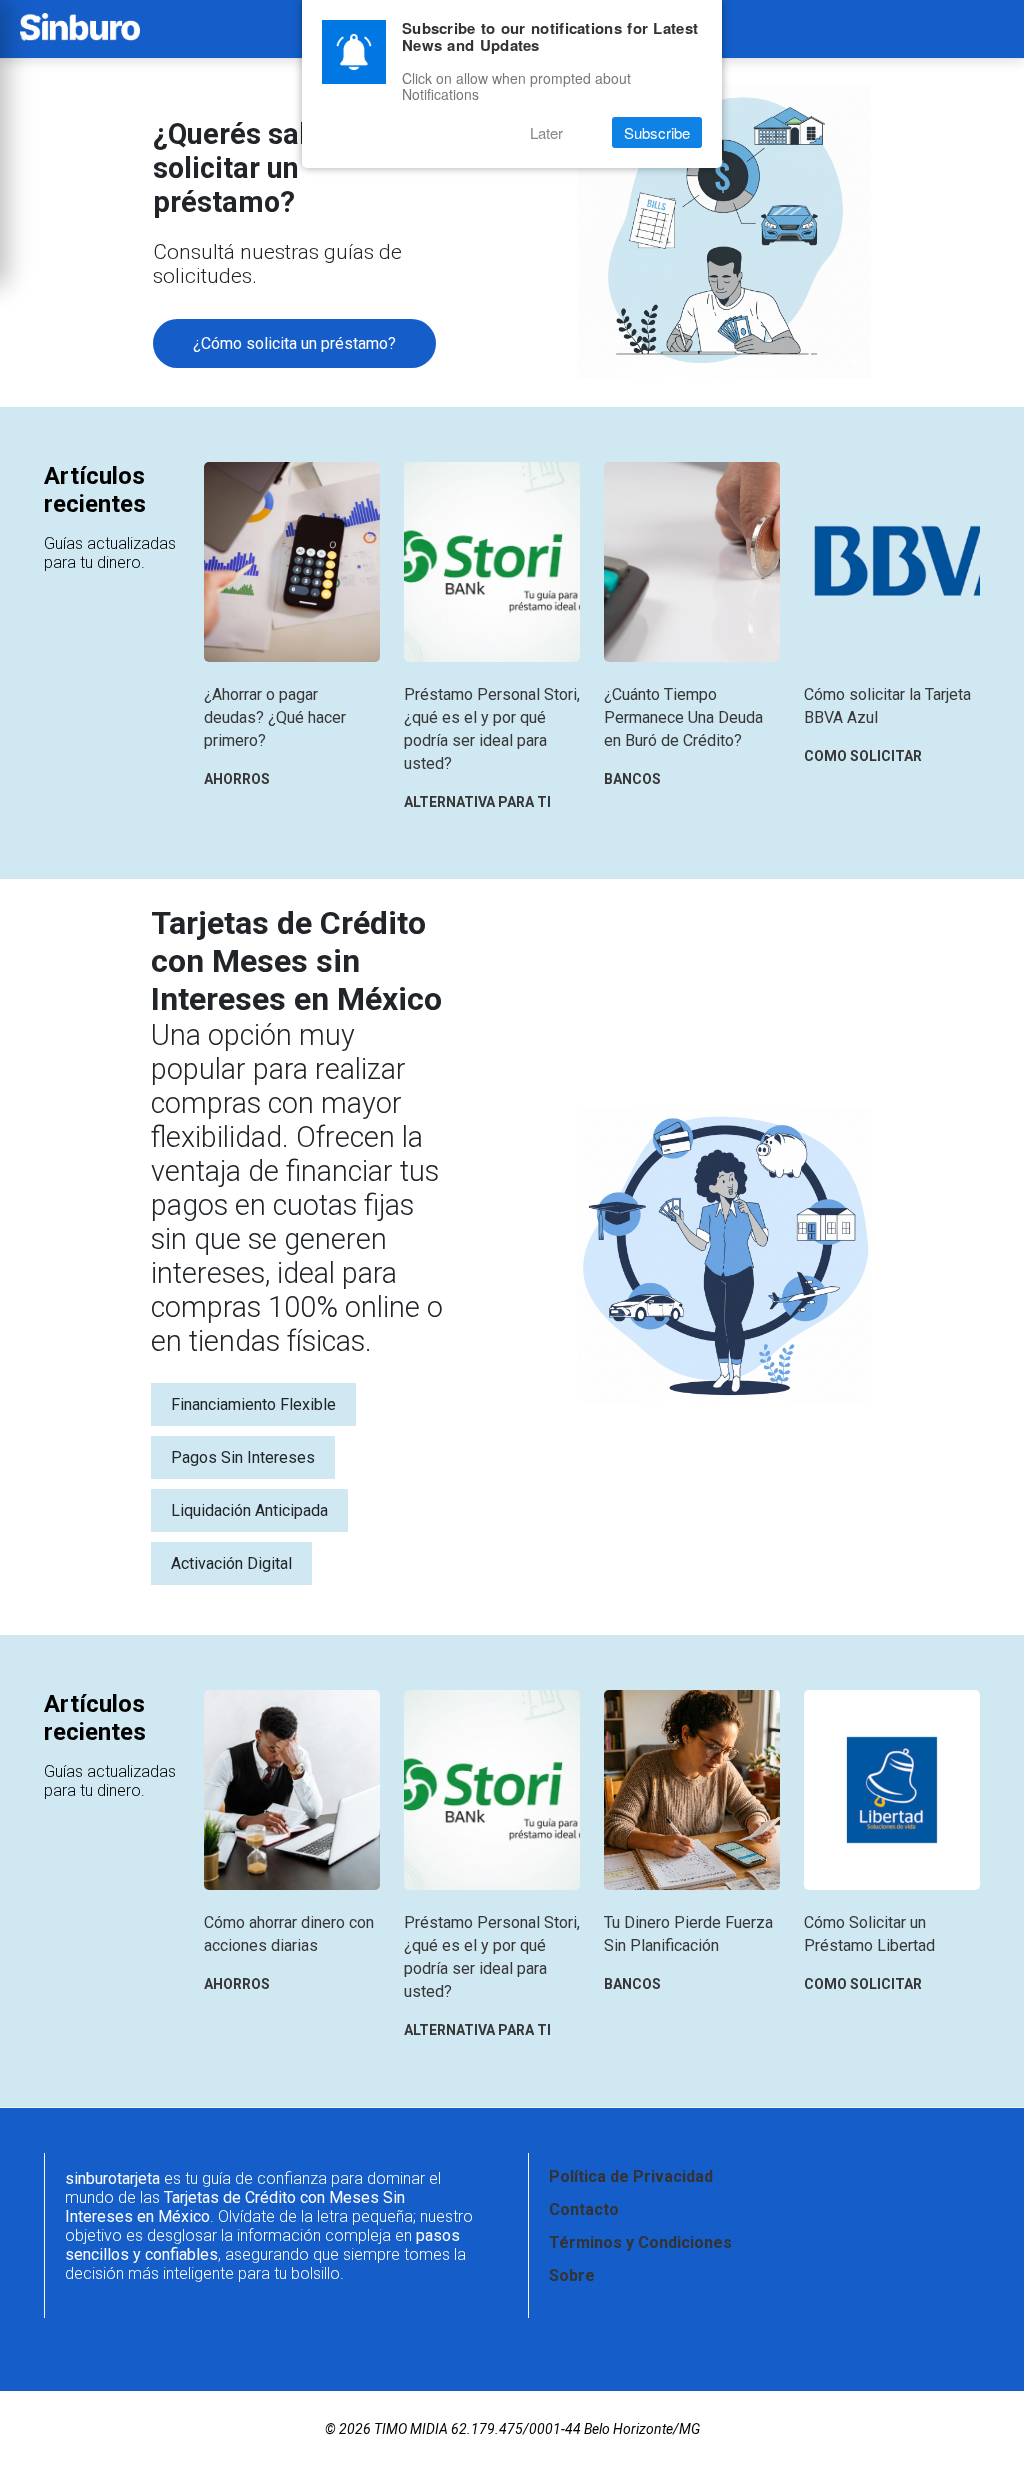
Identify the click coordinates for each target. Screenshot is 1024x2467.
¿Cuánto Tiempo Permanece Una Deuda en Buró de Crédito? (683, 717)
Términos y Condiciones (640, 2242)
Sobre (572, 2275)
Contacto (584, 2209)
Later (546, 132)
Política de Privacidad (631, 2176)
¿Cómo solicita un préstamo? (294, 343)
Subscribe (657, 132)
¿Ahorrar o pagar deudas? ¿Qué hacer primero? (275, 717)
